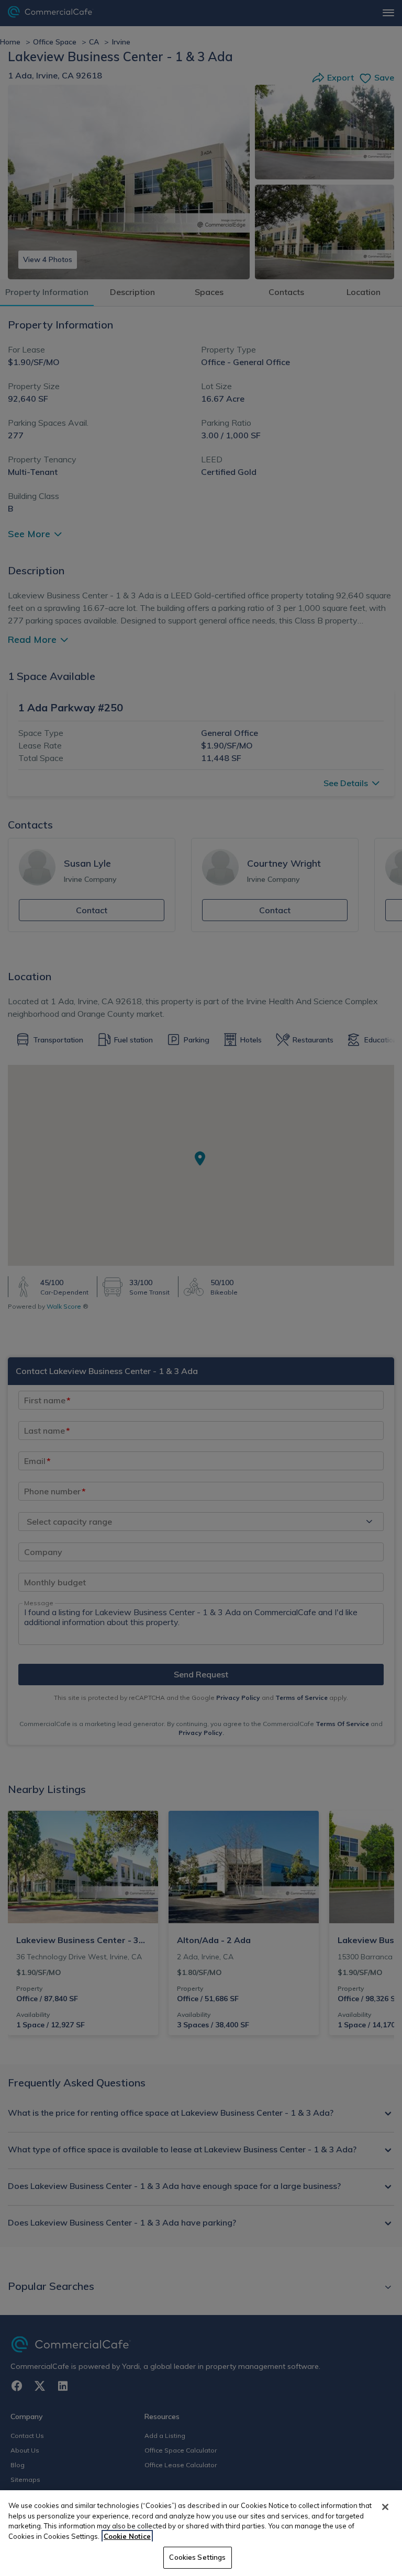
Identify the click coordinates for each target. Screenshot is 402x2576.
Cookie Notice (127, 2536)
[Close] (385, 2507)
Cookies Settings (197, 2557)
